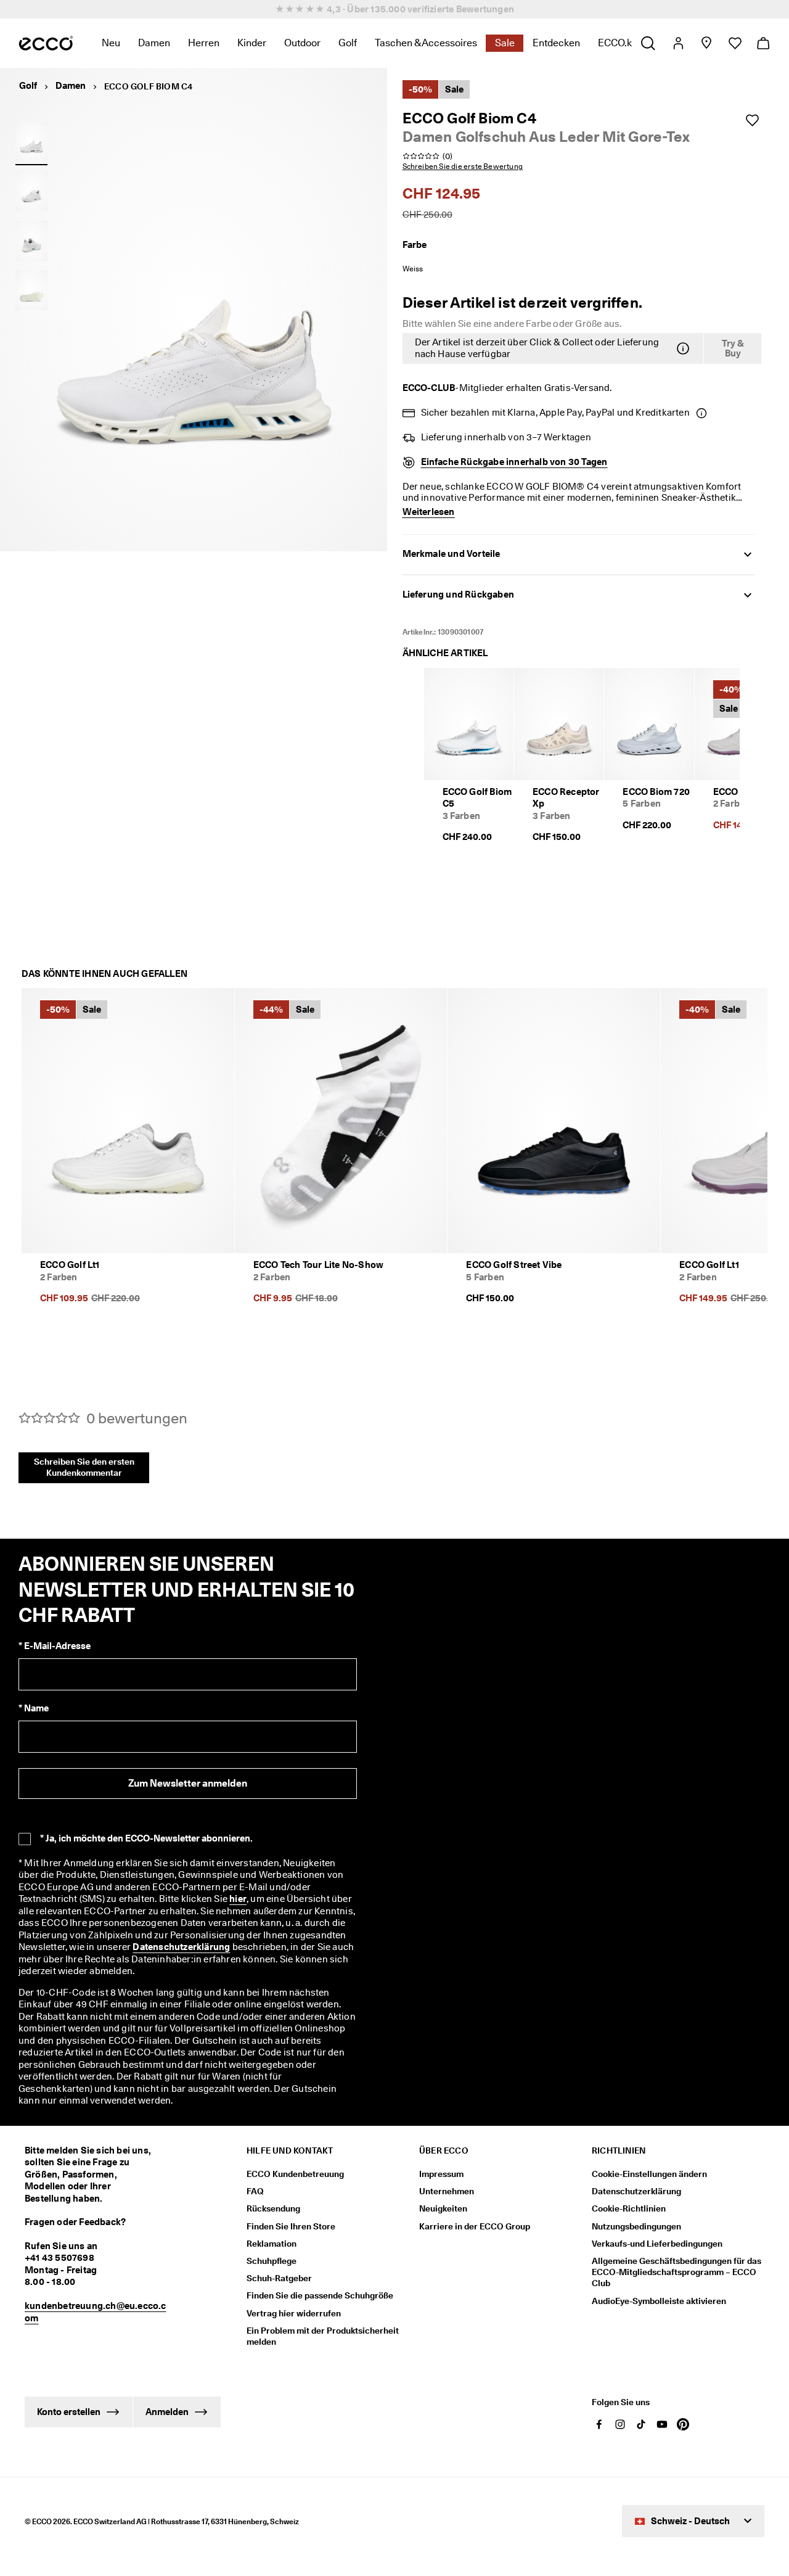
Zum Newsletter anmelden (188, 1783)
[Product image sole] (31, 290)
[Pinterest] (683, 2424)
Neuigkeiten (443, 2208)
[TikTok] (641, 2424)
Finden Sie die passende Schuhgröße (320, 2295)
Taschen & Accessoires (426, 43)
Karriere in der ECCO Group (475, 2226)
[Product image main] (31, 191)
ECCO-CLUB (429, 388)
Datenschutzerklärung (181, 1947)
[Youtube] (662, 2424)
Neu (111, 43)
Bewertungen (485, 9)
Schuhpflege (272, 2261)
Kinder (252, 43)
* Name (34, 1708)
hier (238, 1899)
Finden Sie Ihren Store (291, 2226)
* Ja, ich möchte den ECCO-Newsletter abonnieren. (146, 1838)
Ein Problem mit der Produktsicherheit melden (323, 2336)
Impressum (441, 2174)
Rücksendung (273, 2208)
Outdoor (302, 43)
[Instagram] (620, 2424)
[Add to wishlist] (752, 120)
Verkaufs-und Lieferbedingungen (657, 2244)
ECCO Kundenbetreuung (295, 2174)
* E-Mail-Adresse (55, 1646)
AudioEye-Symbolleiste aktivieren (659, 2301)
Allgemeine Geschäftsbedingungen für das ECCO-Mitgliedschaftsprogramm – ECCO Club (677, 2272)
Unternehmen (447, 2191)
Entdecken (556, 43)
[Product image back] (31, 241)
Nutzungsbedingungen (636, 2226)
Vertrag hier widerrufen (294, 2313)
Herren (204, 43)
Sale (505, 43)
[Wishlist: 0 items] (734, 43)
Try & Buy (733, 349)
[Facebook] (599, 2424)
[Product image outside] (31, 141)
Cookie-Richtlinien (629, 2208)
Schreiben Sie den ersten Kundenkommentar (84, 1467)
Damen (154, 43)
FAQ (255, 2191)
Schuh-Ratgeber (279, 2278)
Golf (348, 43)
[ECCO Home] (46, 43)
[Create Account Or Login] (678, 43)
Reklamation (272, 2244)
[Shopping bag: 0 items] (763, 43)
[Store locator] (706, 43)
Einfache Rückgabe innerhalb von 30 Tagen (514, 462)
